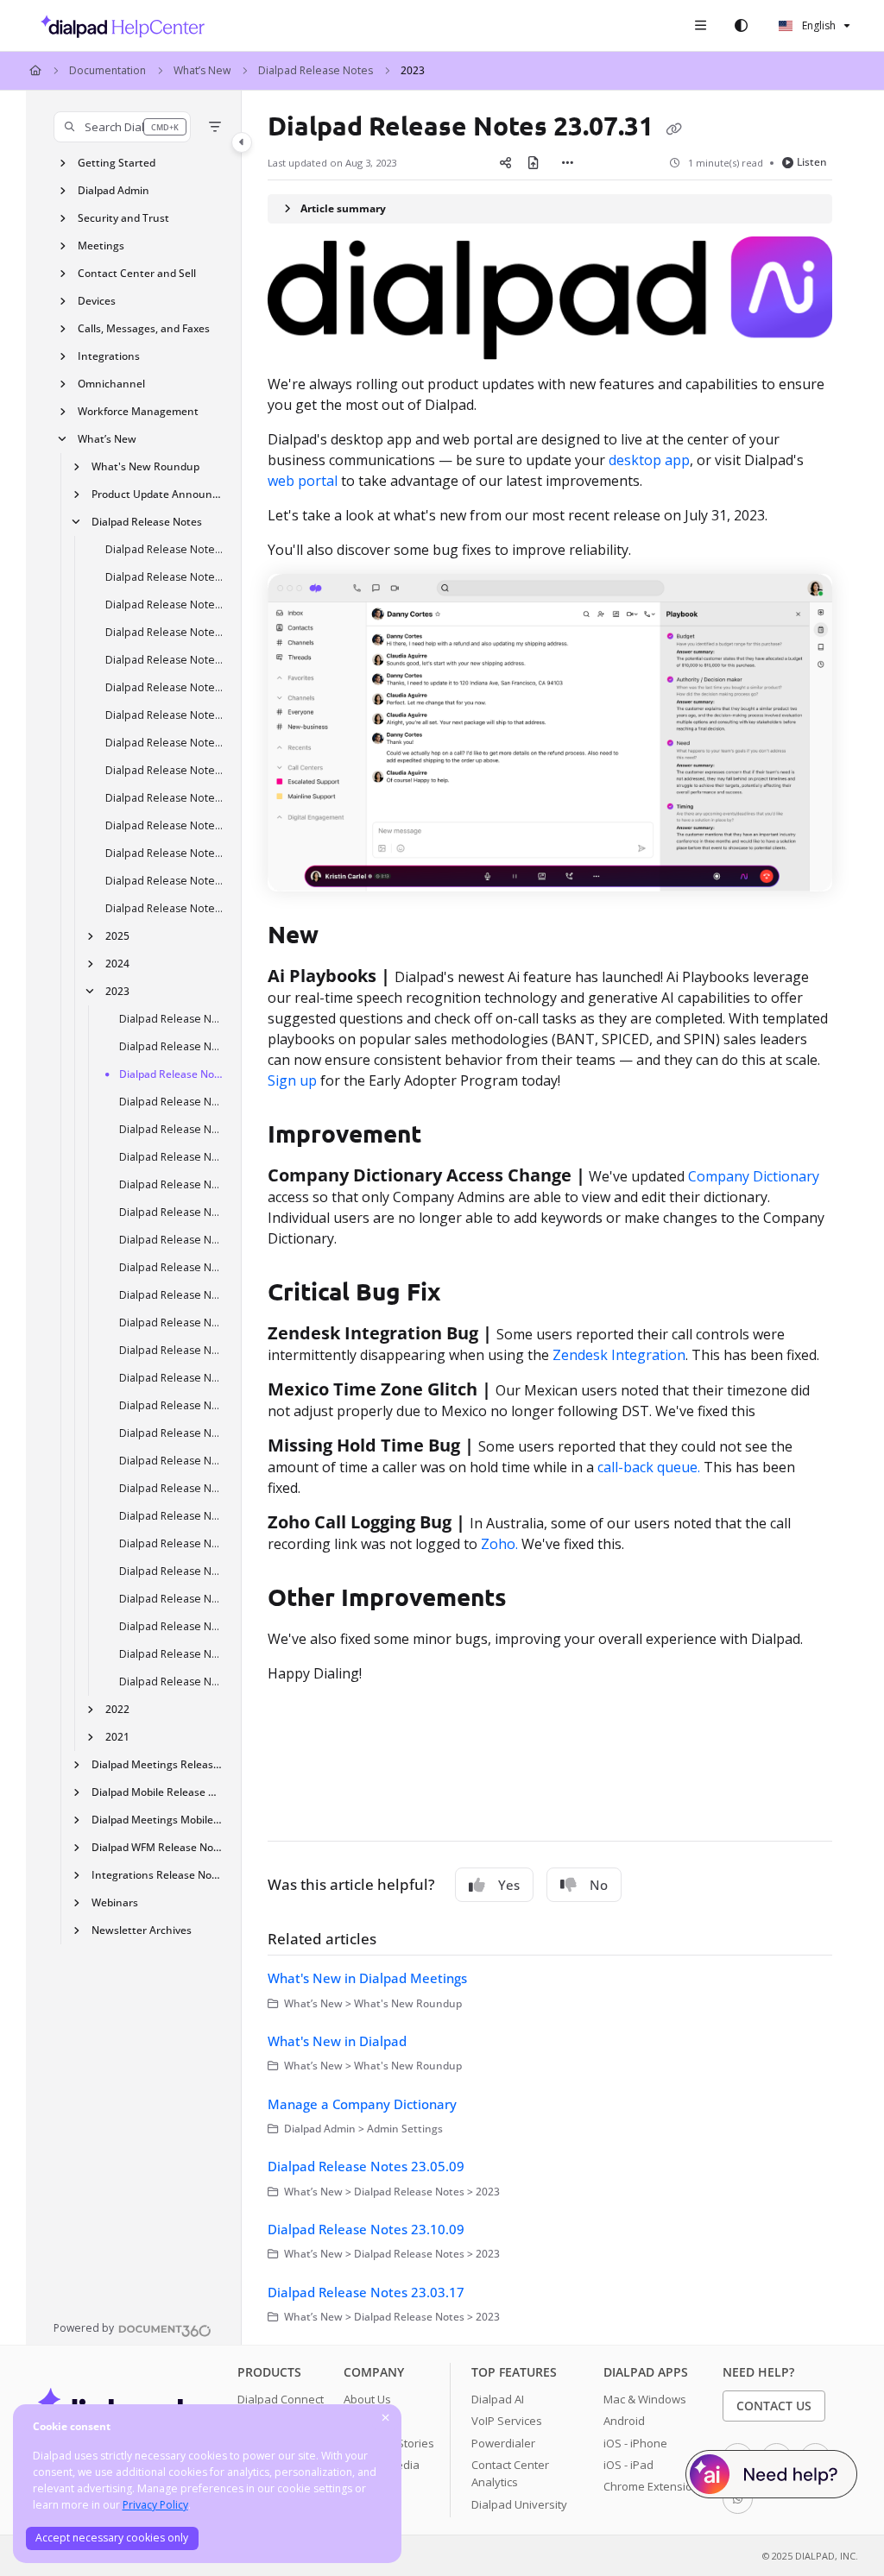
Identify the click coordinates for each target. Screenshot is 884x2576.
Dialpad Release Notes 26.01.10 (165, 908)
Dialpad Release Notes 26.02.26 (165, 770)
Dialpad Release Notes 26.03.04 (165, 743)
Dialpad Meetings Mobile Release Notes (158, 1820)
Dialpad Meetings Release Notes (158, 1764)
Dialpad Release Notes (316, 70)
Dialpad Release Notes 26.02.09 (165, 825)
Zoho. (499, 1544)
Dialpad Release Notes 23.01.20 (172, 1654)
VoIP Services (507, 2421)
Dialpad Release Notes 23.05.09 (172, 1157)
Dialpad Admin (114, 190)
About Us (367, 2399)
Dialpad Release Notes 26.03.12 (165, 715)
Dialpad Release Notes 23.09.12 (172, 1295)
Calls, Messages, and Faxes (144, 328)
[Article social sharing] (506, 162)
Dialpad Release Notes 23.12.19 (172, 1019)
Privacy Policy (155, 2505)
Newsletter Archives (142, 1930)
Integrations (109, 356)
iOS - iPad (628, 2465)
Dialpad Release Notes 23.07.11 (172, 1378)
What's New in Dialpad (337, 2041)
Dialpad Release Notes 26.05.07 (165, 605)
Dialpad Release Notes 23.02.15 (172, 1599)
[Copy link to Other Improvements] (534, 1599)
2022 (117, 1709)
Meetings (101, 246)
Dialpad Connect (281, 2399)
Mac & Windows (645, 2399)
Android (624, 2421)
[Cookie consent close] (386, 2419)
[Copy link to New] (345, 936)
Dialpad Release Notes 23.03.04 (172, 1571)
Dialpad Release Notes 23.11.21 (172, 1102)
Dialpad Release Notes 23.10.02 (172, 1046)
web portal (304, 481)
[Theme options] (741, 26)
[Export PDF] (534, 162)
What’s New (202, 70)
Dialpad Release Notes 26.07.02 (165, 549)
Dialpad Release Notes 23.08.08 (172, 1350)
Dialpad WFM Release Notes (158, 1847)
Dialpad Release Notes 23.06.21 (172, 1405)
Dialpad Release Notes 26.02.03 (165, 853)
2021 (117, 1737)
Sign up (292, 1080)
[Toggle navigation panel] (242, 142)
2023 (413, 70)
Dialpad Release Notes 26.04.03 (165, 660)
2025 (117, 936)
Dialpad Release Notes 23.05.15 (172, 1129)
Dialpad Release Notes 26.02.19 (165, 798)
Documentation (107, 70)
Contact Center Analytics (510, 2473)
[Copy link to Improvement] (448, 1136)
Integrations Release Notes (158, 1875)
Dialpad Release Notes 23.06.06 (172, 1433)
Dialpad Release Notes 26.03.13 (165, 687)
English (818, 25)
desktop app (649, 460)
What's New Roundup (145, 466)
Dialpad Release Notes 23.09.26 (172, 1240)
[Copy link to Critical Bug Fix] (468, 1294)
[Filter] (215, 127)
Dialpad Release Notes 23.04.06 (172, 1516)
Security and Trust (123, 218)
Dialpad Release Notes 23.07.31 (172, 1074)
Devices (97, 301)
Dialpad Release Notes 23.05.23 (172, 1461)
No (599, 1885)
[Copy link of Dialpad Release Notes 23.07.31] (673, 129)
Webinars (115, 1902)
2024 (117, 964)
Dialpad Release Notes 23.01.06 (172, 1682)
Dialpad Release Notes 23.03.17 (172, 1543)
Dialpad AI (498, 2399)
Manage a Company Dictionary (362, 2104)
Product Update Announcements (158, 494)
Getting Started (117, 163)
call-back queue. (650, 1467)
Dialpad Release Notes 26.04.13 (165, 632)
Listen (812, 162)
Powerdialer (503, 2443)
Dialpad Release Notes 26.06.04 (165, 577)
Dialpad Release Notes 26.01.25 (165, 881)
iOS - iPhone (635, 2443)
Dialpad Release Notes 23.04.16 (172, 1488)
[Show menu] (700, 26)
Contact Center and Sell (137, 273)
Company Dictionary (754, 1176)
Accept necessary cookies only (112, 2538)
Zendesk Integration (619, 1355)
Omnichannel (111, 384)
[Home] (118, 26)
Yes (509, 1885)
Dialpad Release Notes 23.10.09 (172, 1323)
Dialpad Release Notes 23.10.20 (172, 1184)
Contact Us (774, 2406)
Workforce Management (138, 411)
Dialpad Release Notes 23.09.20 (172, 1267)
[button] (122, 127)
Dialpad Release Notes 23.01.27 (172, 1626)
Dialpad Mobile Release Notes (158, 1792)
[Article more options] (567, 162)
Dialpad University (519, 2504)
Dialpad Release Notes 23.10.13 (172, 1212)
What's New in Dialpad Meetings (367, 1978)
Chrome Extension (651, 2486)
